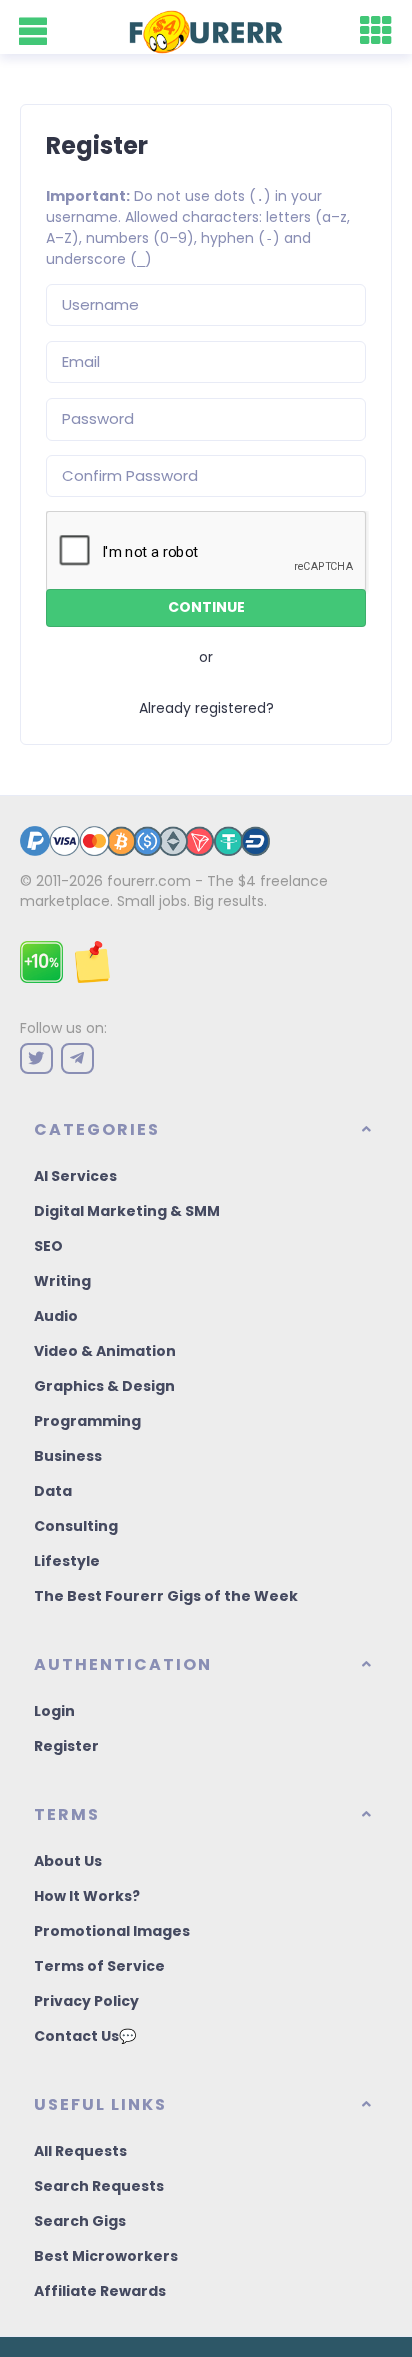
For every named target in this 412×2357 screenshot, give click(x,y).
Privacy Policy (86, 2001)
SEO (48, 1246)
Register (66, 1746)
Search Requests (99, 2186)
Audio (56, 1316)
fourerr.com (149, 881)
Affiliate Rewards (100, 2291)
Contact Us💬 (85, 2036)
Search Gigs (80, 2221)
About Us (68, 1861)
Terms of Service (99, 1966)
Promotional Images (112, 1931)
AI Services (75, 1176)
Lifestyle (67, 1561)
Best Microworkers (106, 2256)
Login (54, 1711)
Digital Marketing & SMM (127, 1211)
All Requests (80, 2151)
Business (68, 1456)
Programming (87, 1421)
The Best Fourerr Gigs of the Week (166, 1596)
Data (53, 1491)
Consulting (76, 1526)
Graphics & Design (104, 1386)
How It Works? (87, 1896)
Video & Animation (105, 1351)
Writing (62, 1281)
